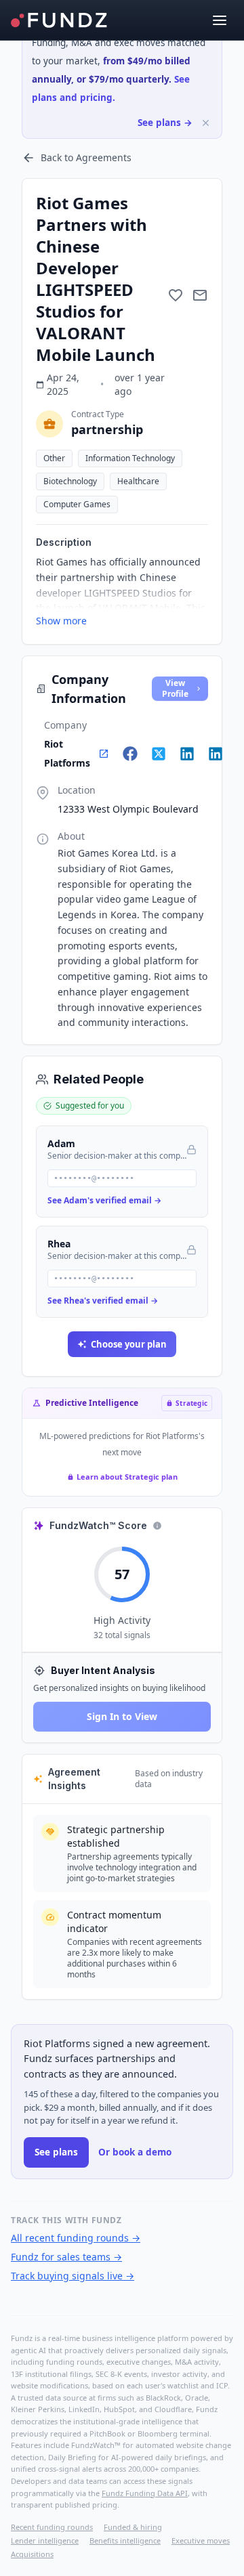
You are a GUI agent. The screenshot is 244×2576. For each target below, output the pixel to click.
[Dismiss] (206, 123)
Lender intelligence (45, 2540)
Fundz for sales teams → (66, 2257)
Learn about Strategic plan (127, 1477)
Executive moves (201, 2540)
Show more (61, 621)
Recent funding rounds (52, 2527)
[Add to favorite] (176, 295)
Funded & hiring (133, 2527)
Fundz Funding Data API (145, 2493)
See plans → (165, 123)
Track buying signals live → (73, 2276)
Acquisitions (32, 2554)
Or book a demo (135, 2152)
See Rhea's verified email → (103, 1301)
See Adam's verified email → (104, 1200)
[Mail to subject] (200, 295)
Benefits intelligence (125, 2540)
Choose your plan (129, 1344)
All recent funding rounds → (76, 2238)
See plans (56, 2152)
